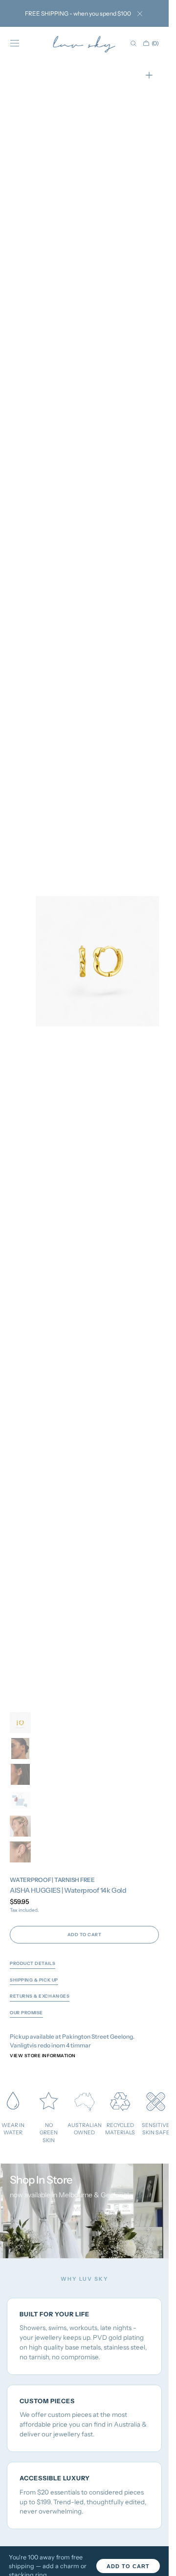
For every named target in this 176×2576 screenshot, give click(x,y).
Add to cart (128, 2566)
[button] (15, 43)
